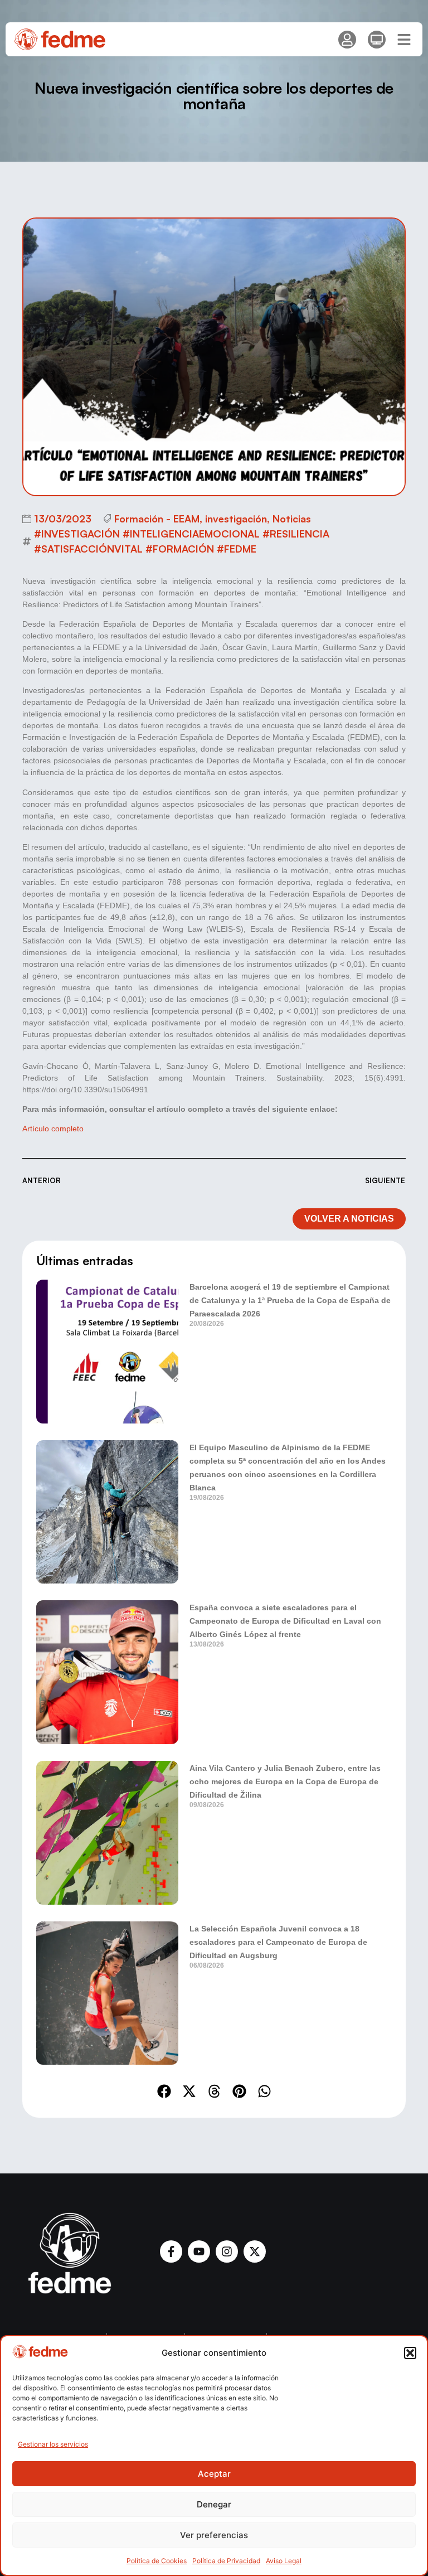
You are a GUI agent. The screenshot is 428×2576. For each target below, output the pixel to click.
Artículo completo (53, 1129)
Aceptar (214, 2474)
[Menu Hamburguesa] (404, 40)
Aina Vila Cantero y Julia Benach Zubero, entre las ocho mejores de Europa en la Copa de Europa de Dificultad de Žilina (285, 1781)
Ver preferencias (214, 2535)
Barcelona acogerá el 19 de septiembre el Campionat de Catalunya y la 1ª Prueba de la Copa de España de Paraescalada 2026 (290, 1300)
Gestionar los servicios (53, 2444)
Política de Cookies (157, 2561)
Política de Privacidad (226, 2561)
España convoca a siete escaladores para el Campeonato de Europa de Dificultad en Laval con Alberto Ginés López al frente (285, 1621)
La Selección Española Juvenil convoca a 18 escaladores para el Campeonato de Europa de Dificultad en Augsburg (278, 1942)
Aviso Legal (284, 2561)
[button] (410, 2353)
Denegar (214, 2504)
